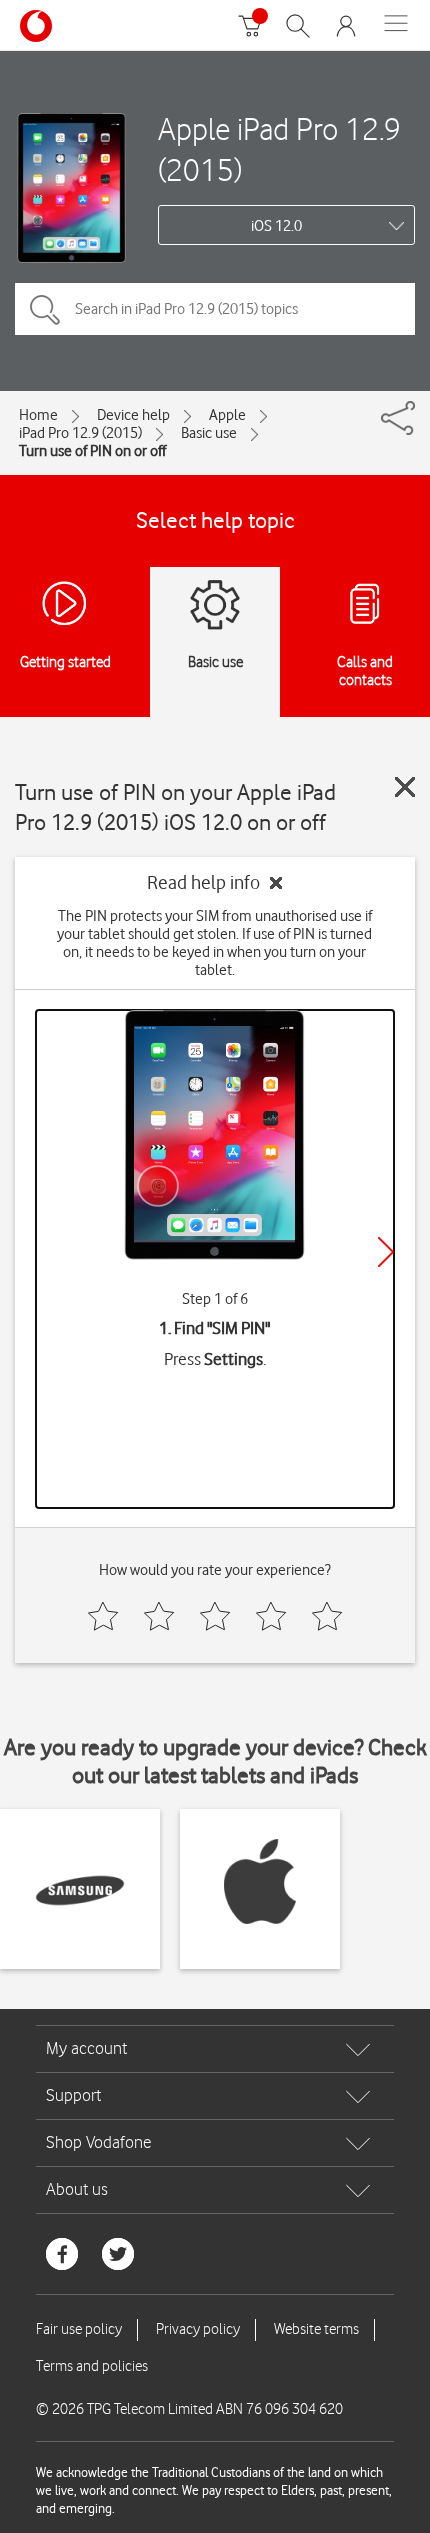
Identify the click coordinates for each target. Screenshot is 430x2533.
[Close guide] (405, 787)
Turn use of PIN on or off (92, 451)
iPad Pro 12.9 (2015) (80, 433)
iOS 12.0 (276, 226)
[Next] (386, 1252)
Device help (133, 415)
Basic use (209, 433)
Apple (227, 415)
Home (38, 415)
